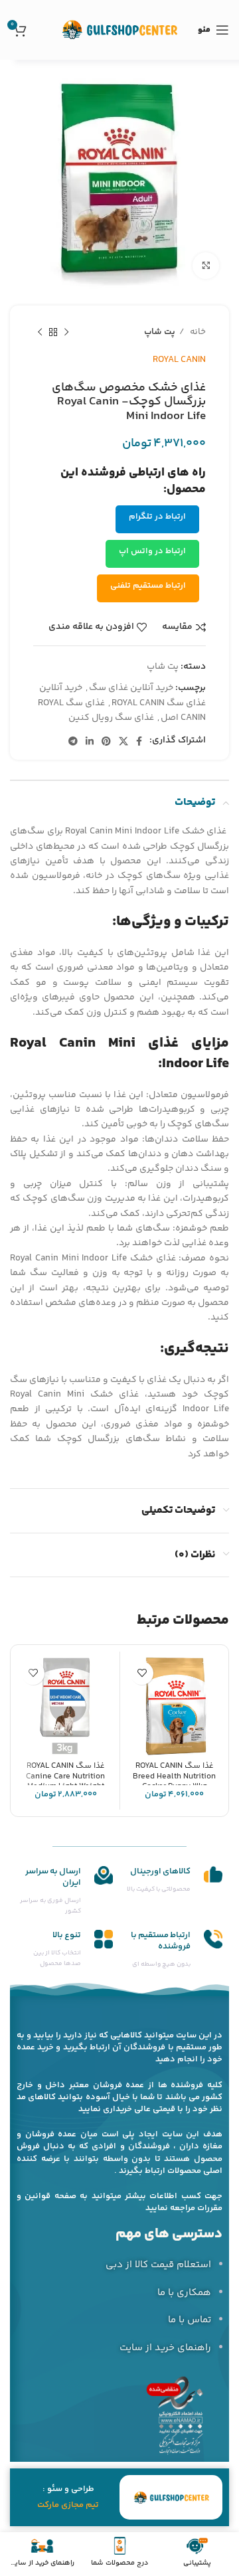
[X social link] (123, 741)
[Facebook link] (139, 741)
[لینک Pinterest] (106, 741)
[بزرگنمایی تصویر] (206, 266)
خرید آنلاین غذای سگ (131, 688)
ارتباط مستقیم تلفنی (148, 586)
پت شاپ (160, 332)
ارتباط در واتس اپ (152, 551)
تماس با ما (190, 2320)
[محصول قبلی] (66, 333)
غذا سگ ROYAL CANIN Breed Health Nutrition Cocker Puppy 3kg (174, 1776)
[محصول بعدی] (40, 333)
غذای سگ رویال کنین (111, 718)
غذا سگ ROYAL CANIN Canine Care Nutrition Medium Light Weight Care (65, 1781)
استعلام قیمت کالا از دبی (158, 2265)
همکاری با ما (184, 2293)
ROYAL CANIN (179, 360)
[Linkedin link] (90, 741)
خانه (197, 332)
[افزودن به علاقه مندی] (142, 1673)
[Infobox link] (174, 1880)
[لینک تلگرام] (73, 741)
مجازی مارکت (60, 2505)
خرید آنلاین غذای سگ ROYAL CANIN (122, 695)
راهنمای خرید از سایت (165, 2348)
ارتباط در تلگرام (157, 517)
